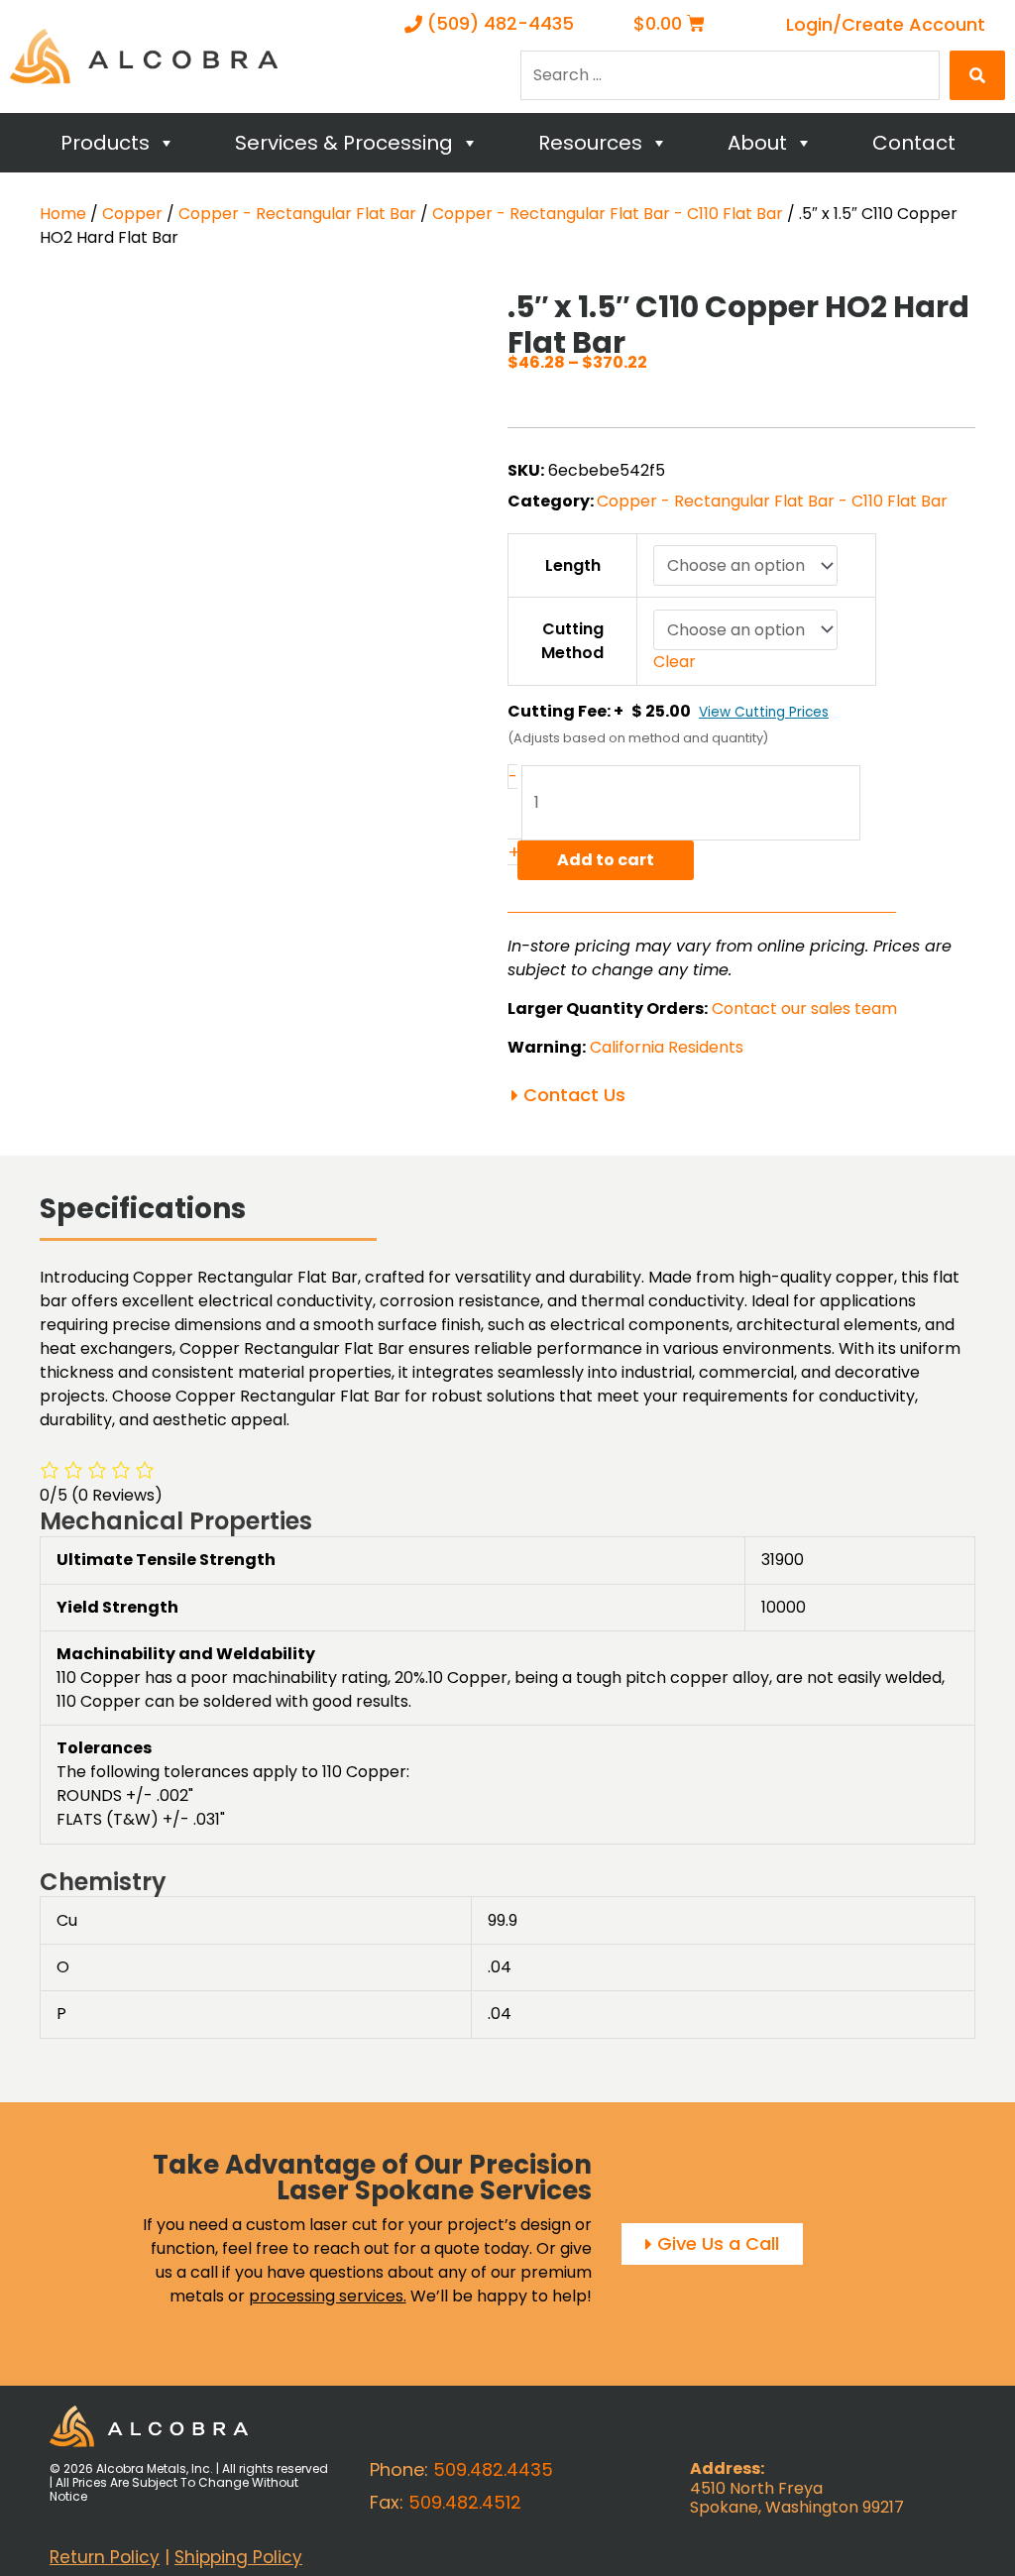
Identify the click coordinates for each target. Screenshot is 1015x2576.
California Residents (667, 1047)
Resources (590, 143)
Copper (132, 214)
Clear (675, 662)
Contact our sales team (804, 1008)
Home (63, 214)
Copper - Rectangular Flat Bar (297, 214)
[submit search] (977, 75)
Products (105, 143)
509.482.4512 (465, 2502)
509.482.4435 (493, 2469)
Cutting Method (572, 641)
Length (573, 565)
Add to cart (606, 860)
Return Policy (105, 2556)
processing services (326, 2296)
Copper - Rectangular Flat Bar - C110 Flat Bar (608, 214)
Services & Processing (344, 143)
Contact (914, 143)
